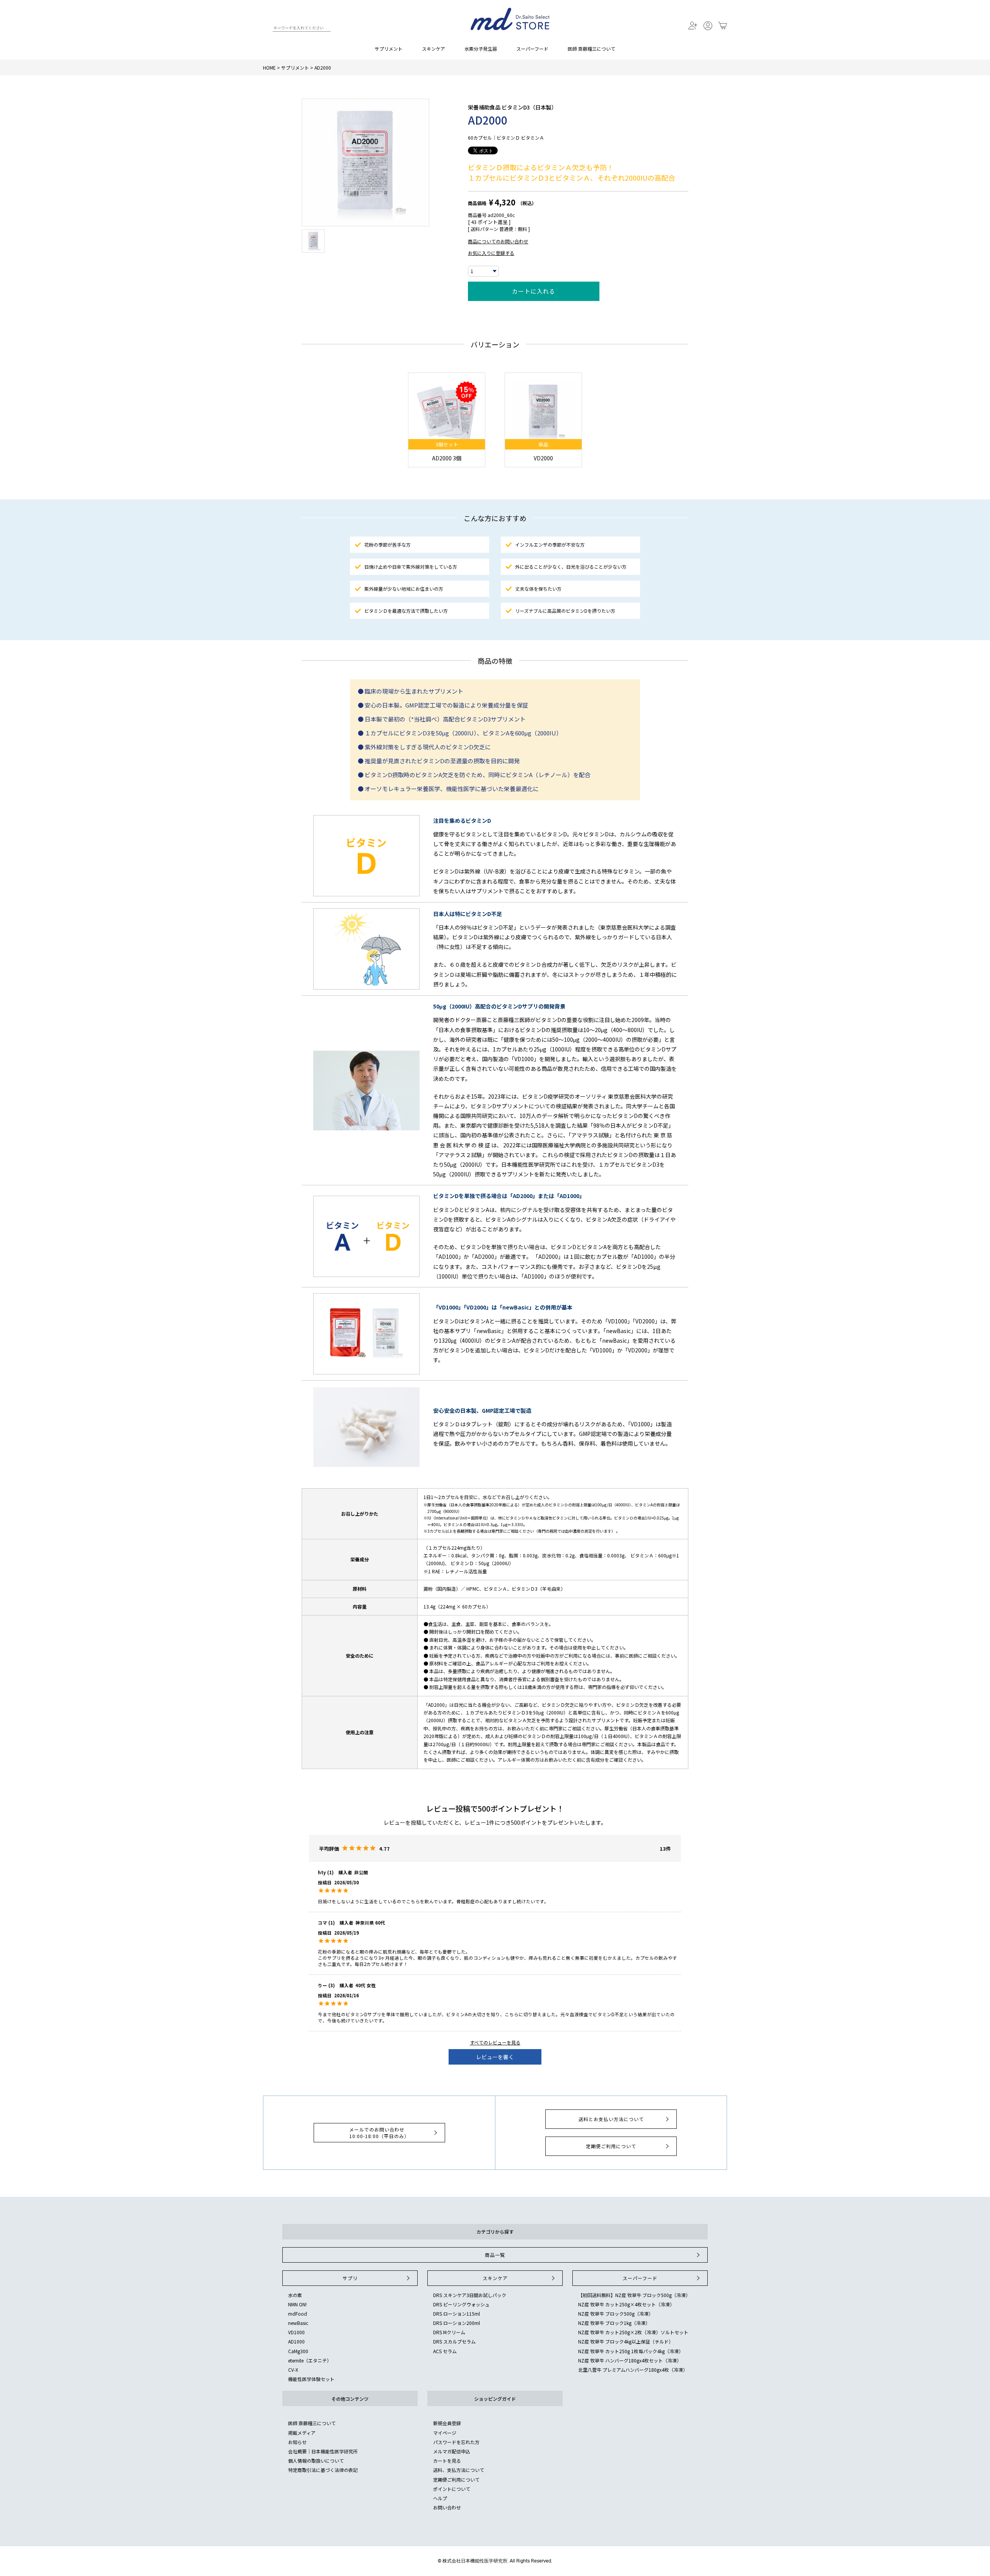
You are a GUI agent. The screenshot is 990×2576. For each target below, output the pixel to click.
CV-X (293, 2370)
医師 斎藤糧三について (591, 49)
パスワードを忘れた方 (456, 2442)
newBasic (298, 2323)
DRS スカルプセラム (454, 2341)
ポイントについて (452, 2489)
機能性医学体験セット (311, 2379)
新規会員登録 (447, 2423)
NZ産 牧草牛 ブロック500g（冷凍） (616, 2314)
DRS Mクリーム (449, 2332)
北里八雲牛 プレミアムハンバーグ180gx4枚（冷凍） (633, 2370)
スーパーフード (532, 49)
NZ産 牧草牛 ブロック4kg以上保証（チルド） (626, 2341)
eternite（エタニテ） (310, 2360)
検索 (266, 29)
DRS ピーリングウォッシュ (461, 2304)
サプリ (350, 2278)
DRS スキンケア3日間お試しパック (470, 2295)
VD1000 (296, 2332)
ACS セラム (445, 2351)
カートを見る (447, 2461)
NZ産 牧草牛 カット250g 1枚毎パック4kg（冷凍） (631, 2351)
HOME (269, 68)
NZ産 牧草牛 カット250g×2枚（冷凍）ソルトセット (633, 2332)
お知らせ (297, 2442)
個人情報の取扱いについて (316, 2461)
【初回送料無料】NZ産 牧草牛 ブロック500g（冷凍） (634, 2295)
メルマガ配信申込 (452, 2451)
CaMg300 (298, 2351)
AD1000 (296, 2341)
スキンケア (434, 49)
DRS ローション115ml (457, 2314)
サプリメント (389, 49)
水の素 (295, 2295)
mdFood (298, 2314)
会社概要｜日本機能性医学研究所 (323, 2451)
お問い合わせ (447, 2507)
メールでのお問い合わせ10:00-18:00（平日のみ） (379, 2133)
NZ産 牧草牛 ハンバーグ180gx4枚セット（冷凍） (630, 2360)
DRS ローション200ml (457, 2323)
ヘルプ (440, 2498)
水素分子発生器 (481, 49)
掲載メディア (302, 2433)
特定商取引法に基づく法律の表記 (323, 2470)
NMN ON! (297, 2304)
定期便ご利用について (611, 2146)
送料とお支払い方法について (611, 2119)
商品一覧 (495, 2255)
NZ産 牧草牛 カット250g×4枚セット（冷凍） (626, 2304)
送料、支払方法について (459, 2470)
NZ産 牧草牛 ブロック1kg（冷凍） (614, 2323)
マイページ (445, 2433)
